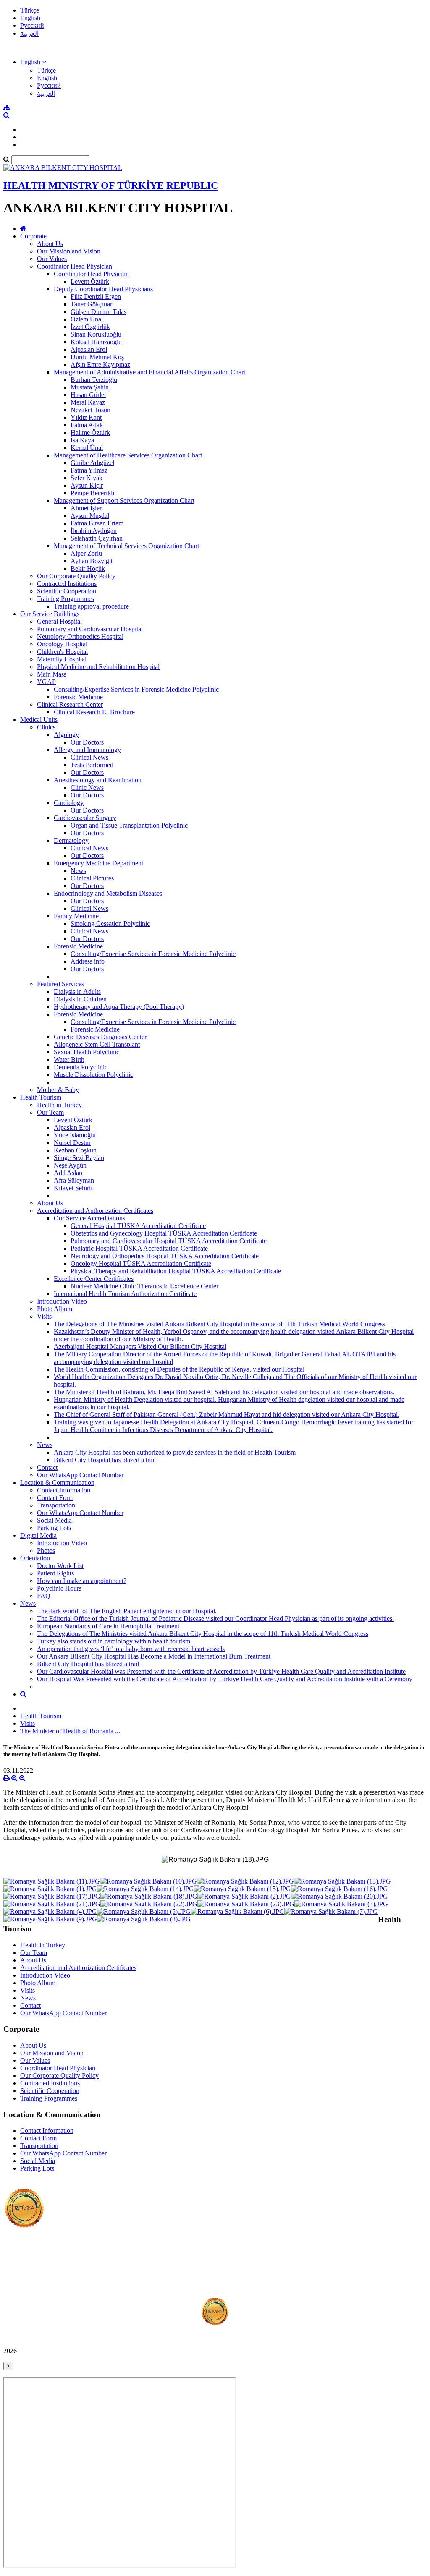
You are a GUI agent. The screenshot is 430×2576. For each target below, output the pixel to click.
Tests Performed (92, 765)
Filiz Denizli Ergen (96, 297)
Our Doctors (87, 742)
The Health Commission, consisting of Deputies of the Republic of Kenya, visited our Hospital (179, 1369)
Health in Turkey (59, 1105)
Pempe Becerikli (92, 493)
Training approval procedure (91, 606)
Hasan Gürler (88, 395)
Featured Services (60, 984)
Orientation (35, 1558)
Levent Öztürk (90, 281)
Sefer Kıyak (87, 478)
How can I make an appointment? (82, 1581)
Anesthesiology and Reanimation (98, 780)
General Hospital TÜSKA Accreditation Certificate (138, 1226)
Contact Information (64, 1490)
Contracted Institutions (67, 584)
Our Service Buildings (50, 614)
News (78, 871)
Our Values (52, 259)
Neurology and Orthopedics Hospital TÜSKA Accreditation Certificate (165, 1256)
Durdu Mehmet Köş (97, 357)
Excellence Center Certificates (94, 1279)
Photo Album (55, 1309)
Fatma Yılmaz (89, 470)
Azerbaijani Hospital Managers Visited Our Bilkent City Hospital (140, 1347)
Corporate (33, 236)
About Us (50, 244)
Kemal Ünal (87, 448)
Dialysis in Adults (77, 991)
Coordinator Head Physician (75, 266)
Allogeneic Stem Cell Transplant (97, 1044)
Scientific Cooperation (67, 591)
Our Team (50, 1112)
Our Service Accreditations (89, 1218)
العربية (29, 33)
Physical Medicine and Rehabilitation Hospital (98, 667)
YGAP (46, 682)
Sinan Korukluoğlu (96, 334)
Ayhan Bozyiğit (92, 561)
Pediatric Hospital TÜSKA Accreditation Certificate (139, 1248)
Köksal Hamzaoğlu (96, 342)
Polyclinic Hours (59, 1588)
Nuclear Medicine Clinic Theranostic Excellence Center (144, 1286)
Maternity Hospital (62, 659)
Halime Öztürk (90, 432)
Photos (46, 1551)
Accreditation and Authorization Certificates (95, 1211)
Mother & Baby (58, 1090)
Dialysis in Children (80, 999)
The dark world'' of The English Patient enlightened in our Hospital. (127, 1611)
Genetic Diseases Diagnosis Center (100, 1037)
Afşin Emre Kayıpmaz (100, 364)
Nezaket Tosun (90, 410)
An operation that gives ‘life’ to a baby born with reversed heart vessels (131, 1649)
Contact (47, 1467)
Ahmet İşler (86, 508)
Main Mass (52, 674)
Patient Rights (55, 1573)
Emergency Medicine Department (98, 863)
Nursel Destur (72, 1143)
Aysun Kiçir (87, 485)
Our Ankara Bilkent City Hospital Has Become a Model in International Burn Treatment (154, 1656)
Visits (44, 1316)
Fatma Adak (87, 425)
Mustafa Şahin (90, 387)
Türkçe (30, 10)
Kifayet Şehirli (73, 1188)
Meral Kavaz (88, 402)
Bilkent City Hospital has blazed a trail (105, 1460)
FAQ (44, 1596)
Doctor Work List (60, 1566)
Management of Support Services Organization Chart (124, 500)
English (30, 18)
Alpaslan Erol (89, 349)
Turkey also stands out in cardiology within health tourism (114, 1641)
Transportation (56, 1505)
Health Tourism (41, 1097)
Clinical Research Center (70, 704)
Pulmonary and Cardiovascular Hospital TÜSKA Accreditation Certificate (169, 1241)
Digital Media (38, 1535)
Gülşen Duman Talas (98, 312)
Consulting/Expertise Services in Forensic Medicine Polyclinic (136, 689)
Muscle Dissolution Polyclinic (93, 1075)
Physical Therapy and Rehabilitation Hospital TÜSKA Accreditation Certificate (176, 1271)
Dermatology (71, 840)
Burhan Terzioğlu (94, 380)
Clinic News (87, 788)
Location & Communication (57, 1483)
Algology (66, 735)
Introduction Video (62, 1301)
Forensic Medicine (78, 697)
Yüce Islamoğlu (75, 1135)
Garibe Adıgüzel (92, 463)
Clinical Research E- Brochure (94, 712)
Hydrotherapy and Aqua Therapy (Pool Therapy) (119, 1007)
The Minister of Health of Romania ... (70, 1731)
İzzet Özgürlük (90, 327)
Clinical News (89, 757)
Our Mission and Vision (69, 251)
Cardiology (69, 803)
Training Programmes (66, 599)
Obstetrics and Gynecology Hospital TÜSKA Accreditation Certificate (164, 1233)
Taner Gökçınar (91, 304)
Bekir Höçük (88, 568)
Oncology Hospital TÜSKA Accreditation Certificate (141, 1263)
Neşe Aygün (70, 1165)
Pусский (32, 25)
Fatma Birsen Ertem (97, 523)
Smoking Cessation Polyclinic (110, 924)
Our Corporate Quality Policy (76, 576)
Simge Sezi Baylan (79, 1158)
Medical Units (39, 720)
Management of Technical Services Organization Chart (126, 546)
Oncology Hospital (62, 644)
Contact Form (55, 1498)
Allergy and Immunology (87, 750)
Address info (88, 961)
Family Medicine (76, 916)
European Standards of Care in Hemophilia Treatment (108, 1626)
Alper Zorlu (86, 553)
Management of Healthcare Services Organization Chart (128, 455)
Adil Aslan (68, 1173)
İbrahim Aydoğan (94, 531)
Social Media (54, 1520)
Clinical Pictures (92, 878)
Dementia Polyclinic (81, 1067)
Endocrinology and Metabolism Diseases (108, 893)
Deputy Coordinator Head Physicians (103, 289)
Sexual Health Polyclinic (87, 1052)
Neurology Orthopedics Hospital (80, 636)
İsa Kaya (82, 440)
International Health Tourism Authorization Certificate (125, 1294)
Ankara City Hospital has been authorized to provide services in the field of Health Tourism (175, 1452)
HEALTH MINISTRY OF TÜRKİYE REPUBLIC (111, 185)
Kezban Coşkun (75, 1150)
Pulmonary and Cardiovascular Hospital (90, 629)
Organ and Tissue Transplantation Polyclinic (129, 825)
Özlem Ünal (87, 319)
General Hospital (59, 621)
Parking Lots (54, 1528)
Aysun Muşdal (90, 516)
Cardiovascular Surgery (85, 818)
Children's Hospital (62, 652)
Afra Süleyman (74, 1180)
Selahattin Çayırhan (97, 538)
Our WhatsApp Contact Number (80, 1475)
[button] (33, 62)
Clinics (46, 727)
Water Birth (69, 1059)
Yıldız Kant (86, 417)
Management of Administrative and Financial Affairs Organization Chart (149, 372)
